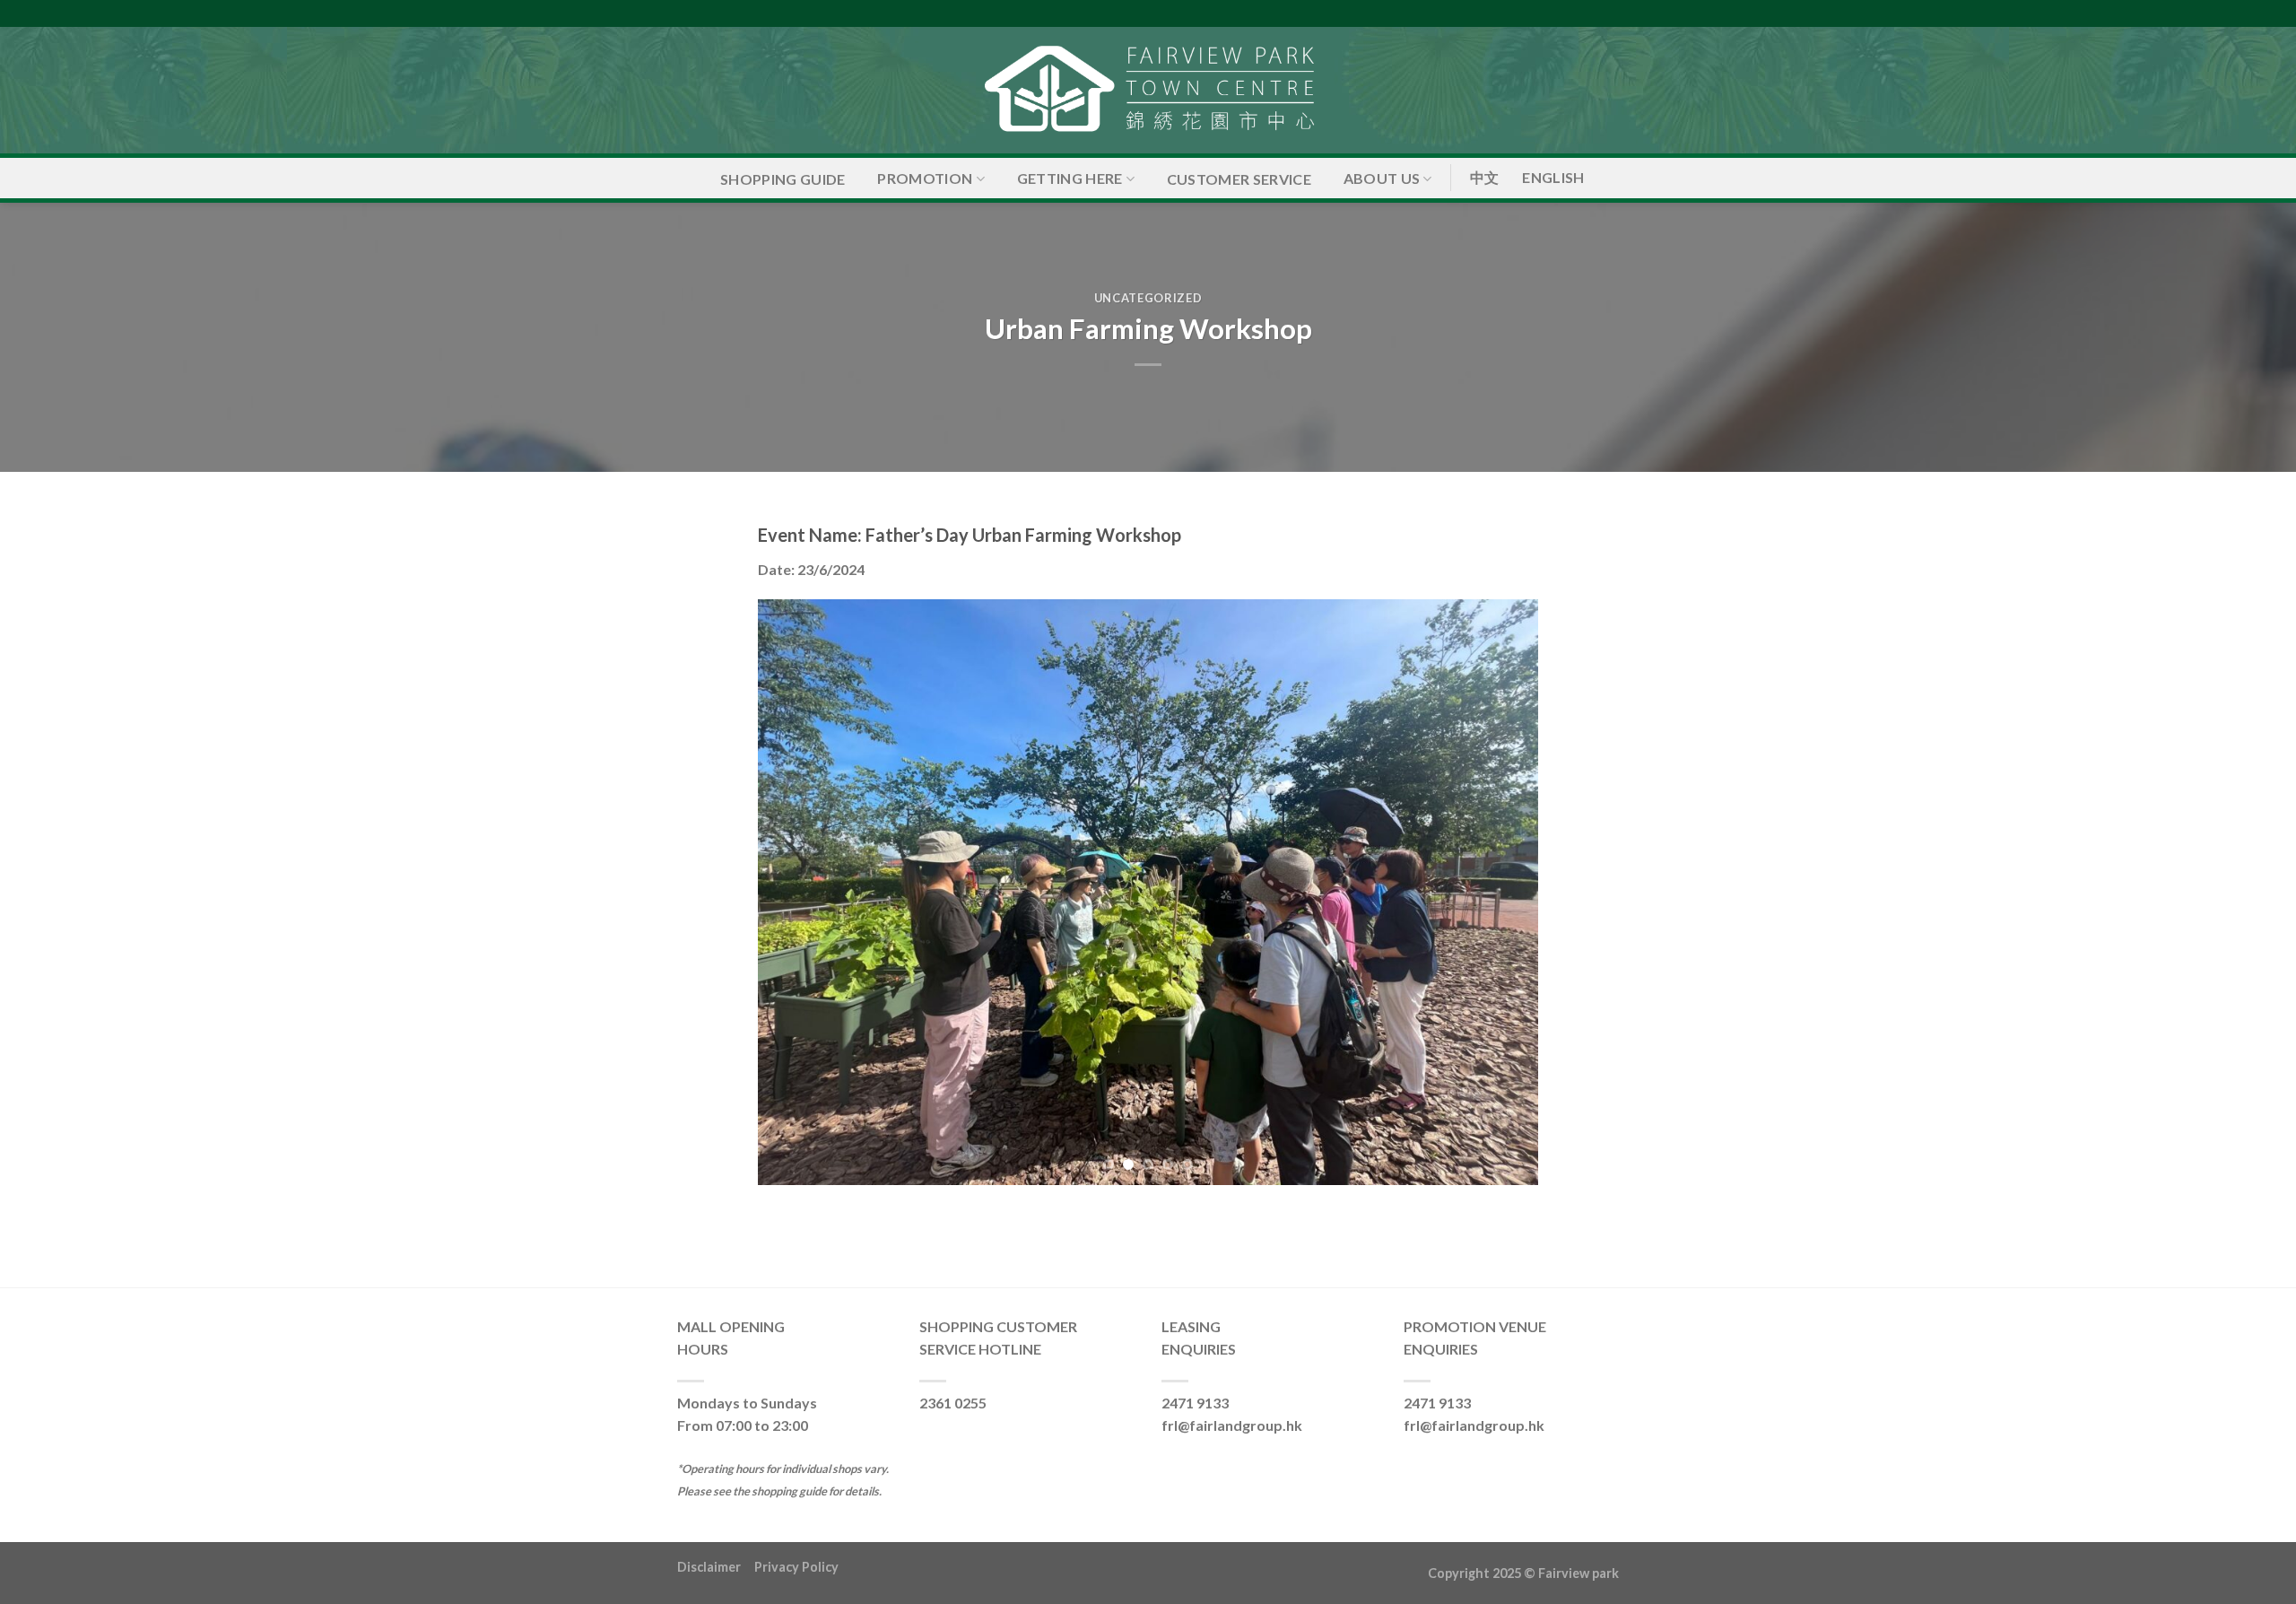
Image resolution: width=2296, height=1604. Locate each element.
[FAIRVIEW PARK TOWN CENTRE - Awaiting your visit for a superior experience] (1148, 90)
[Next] (1500, 892)
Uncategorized (1148, 298)
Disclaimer (716, 1567)
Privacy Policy (796, 1567)
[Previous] (796, 892)
